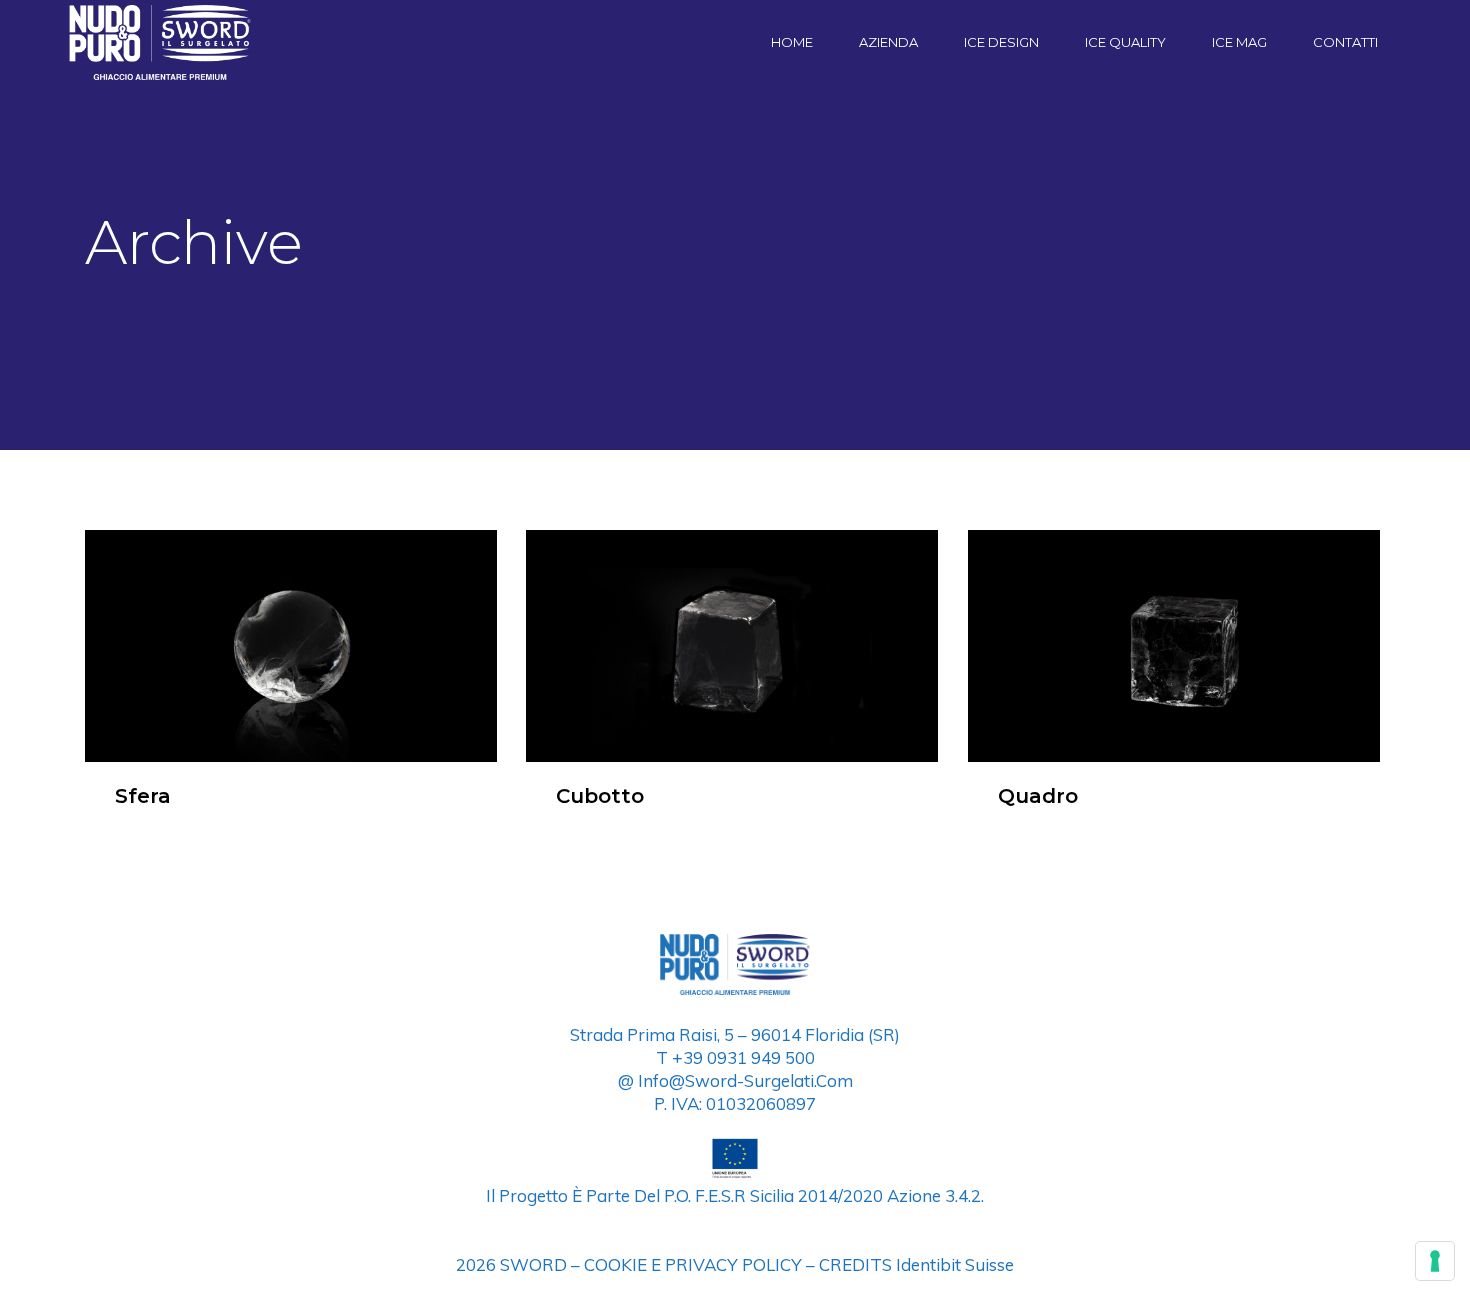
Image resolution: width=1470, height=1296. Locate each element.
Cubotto (600, 796)
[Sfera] (291, 646)
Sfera (143, 796)
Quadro (1038, 796)
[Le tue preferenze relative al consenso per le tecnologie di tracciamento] (1435, 1261)
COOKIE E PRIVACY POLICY (693, 1264)
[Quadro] (1174, 646)
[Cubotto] (732, 646)
